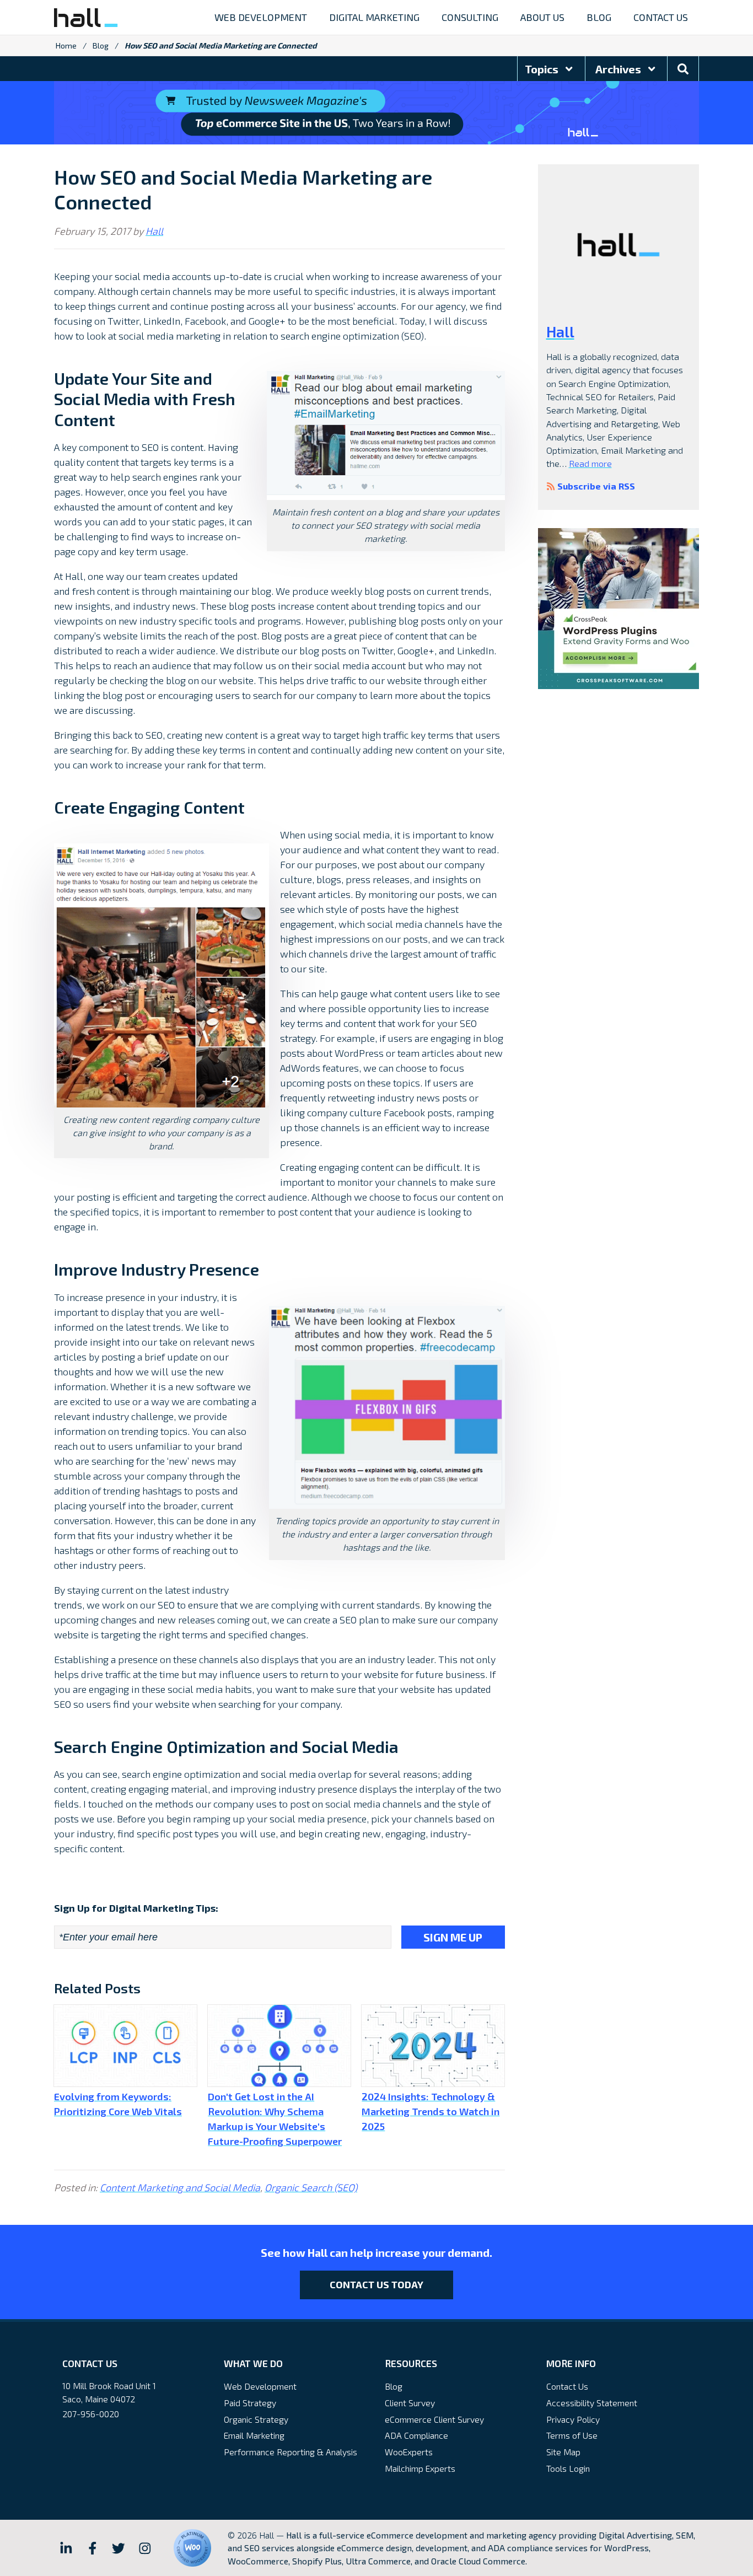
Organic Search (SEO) (311, 2187)
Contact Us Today (376, 2284)
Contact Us (567, 2386)
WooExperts (409, 2452)
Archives (619, 69)
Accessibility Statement (592, 2403)
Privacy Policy (573, 2419)
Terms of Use (572, 2435)
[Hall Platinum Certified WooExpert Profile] (192, 2548)
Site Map (563, 2452)
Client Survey (410, 2403)
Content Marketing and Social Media (180, 2187)
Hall (154, 231)
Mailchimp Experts (420, 2468)
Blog (101, 45)
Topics (543, 69)
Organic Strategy (256, 2419)
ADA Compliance (416, 2435)
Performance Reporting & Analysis (291, 2452)
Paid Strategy (250, 2403)
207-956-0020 (91, 2414)
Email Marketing (254, 2435)
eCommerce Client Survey (434, 2419)
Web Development (260, 2386)
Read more (590, 463)
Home (66, 45)
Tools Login (568, 2468)
